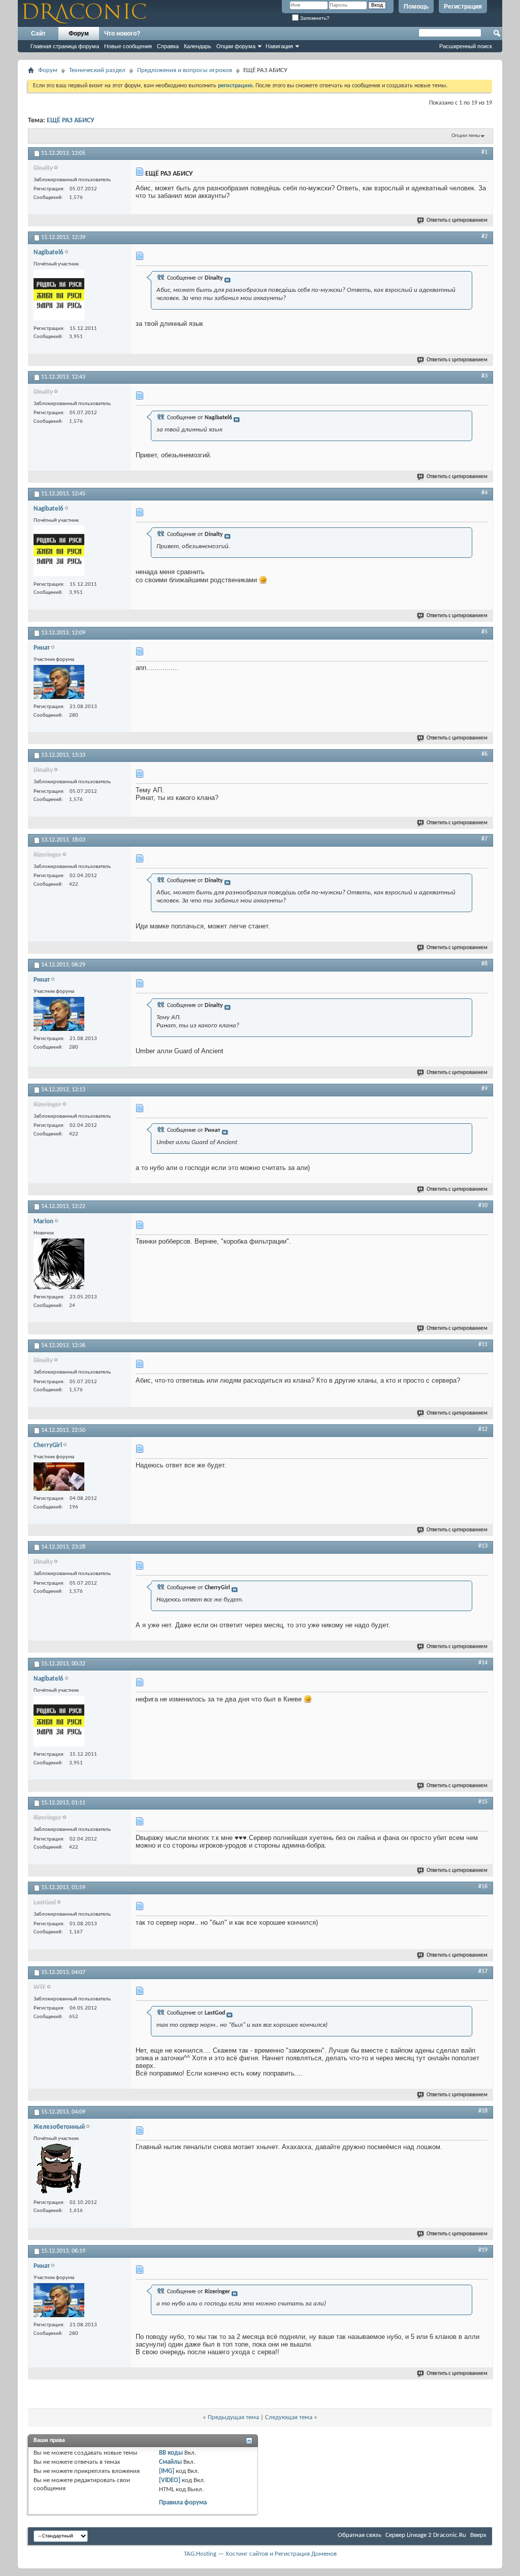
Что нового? (122, 34)
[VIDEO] (170, 2480)
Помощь (416, 7)
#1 (484, 152)
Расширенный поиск (466, 46)
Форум (79, 34)
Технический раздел (97, 70)
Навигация (279, 46)
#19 (483, 2250)
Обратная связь (360, 2535)
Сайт (38, 34)
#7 (484, 839)
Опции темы (466, 136)
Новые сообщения (128, 46)
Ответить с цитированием (457, 221)
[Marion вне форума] (59, 1265)
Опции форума (236, 46)
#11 (483, 1345)
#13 (483, 1546)
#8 (484, 964)
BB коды (171, 2453)
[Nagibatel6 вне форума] (59, 296)
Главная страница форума (65, 46)
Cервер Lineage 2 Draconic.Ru (426, 2535)
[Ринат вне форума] (59, 683)
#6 (484, 754)
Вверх (478, 2535)
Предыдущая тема (233, 2417)
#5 (484, 632)
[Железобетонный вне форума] (59, 2170)
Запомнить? (314, 18)
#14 (483, 1663)
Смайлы (170, 2462)
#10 (483, 1206)
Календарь (198, 46)
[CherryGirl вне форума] (59, 1478)
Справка (168, 46)
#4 (484, 493)
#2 (484, 237)
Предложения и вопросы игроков (185, 70)
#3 (484, 376)
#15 (483, 1802)
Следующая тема (289, 2417)
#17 (483, 1971)
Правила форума (183, 2503)
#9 (484, 1089)
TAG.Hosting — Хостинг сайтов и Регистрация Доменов (260, 2554)
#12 (483, 1429)
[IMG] (167, 2471)
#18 (483, 2111)
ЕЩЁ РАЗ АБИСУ (71, 121)
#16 (483, 1887)
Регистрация (463, 7)
